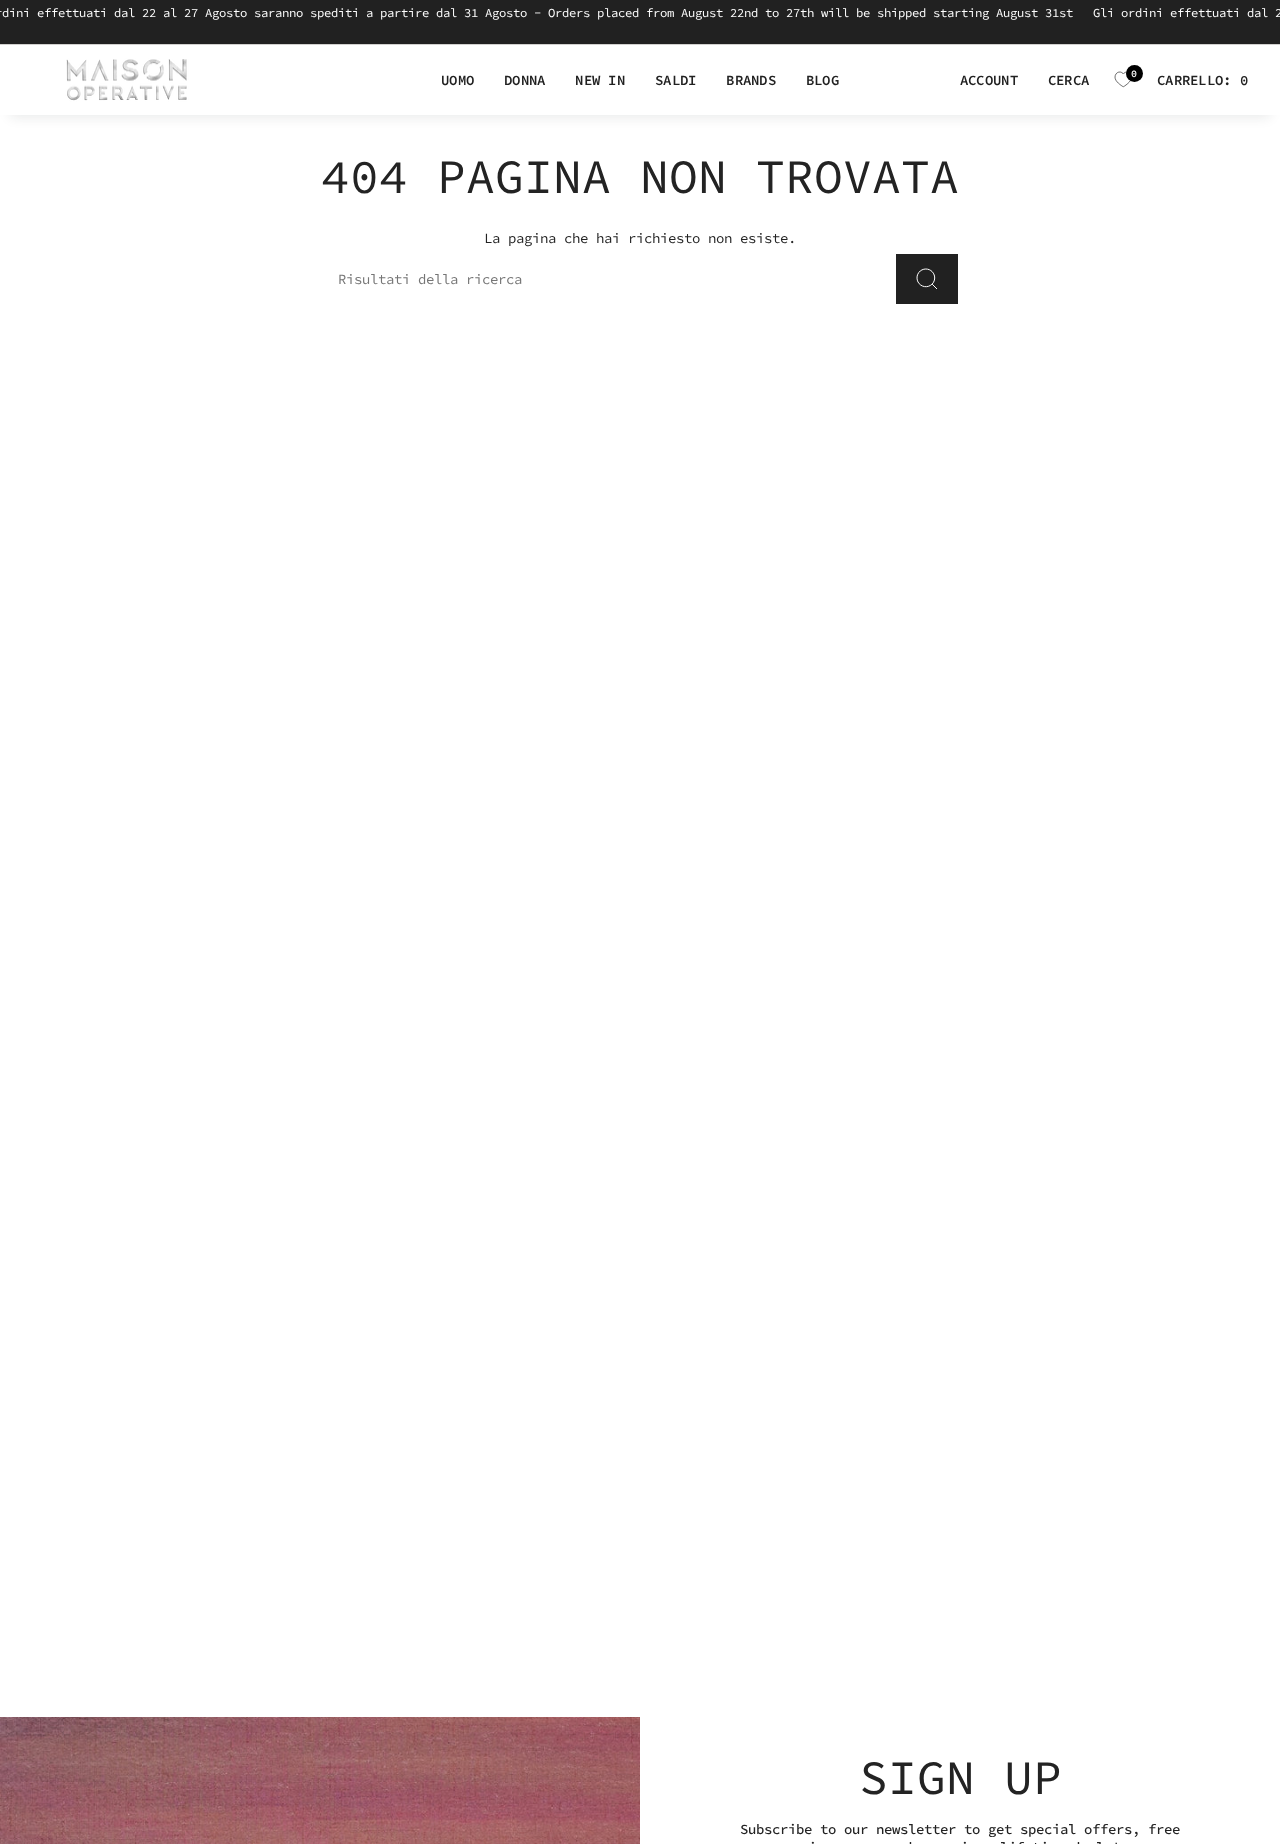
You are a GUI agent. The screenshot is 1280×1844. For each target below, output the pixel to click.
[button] (457, 80)
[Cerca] (927, 279)
